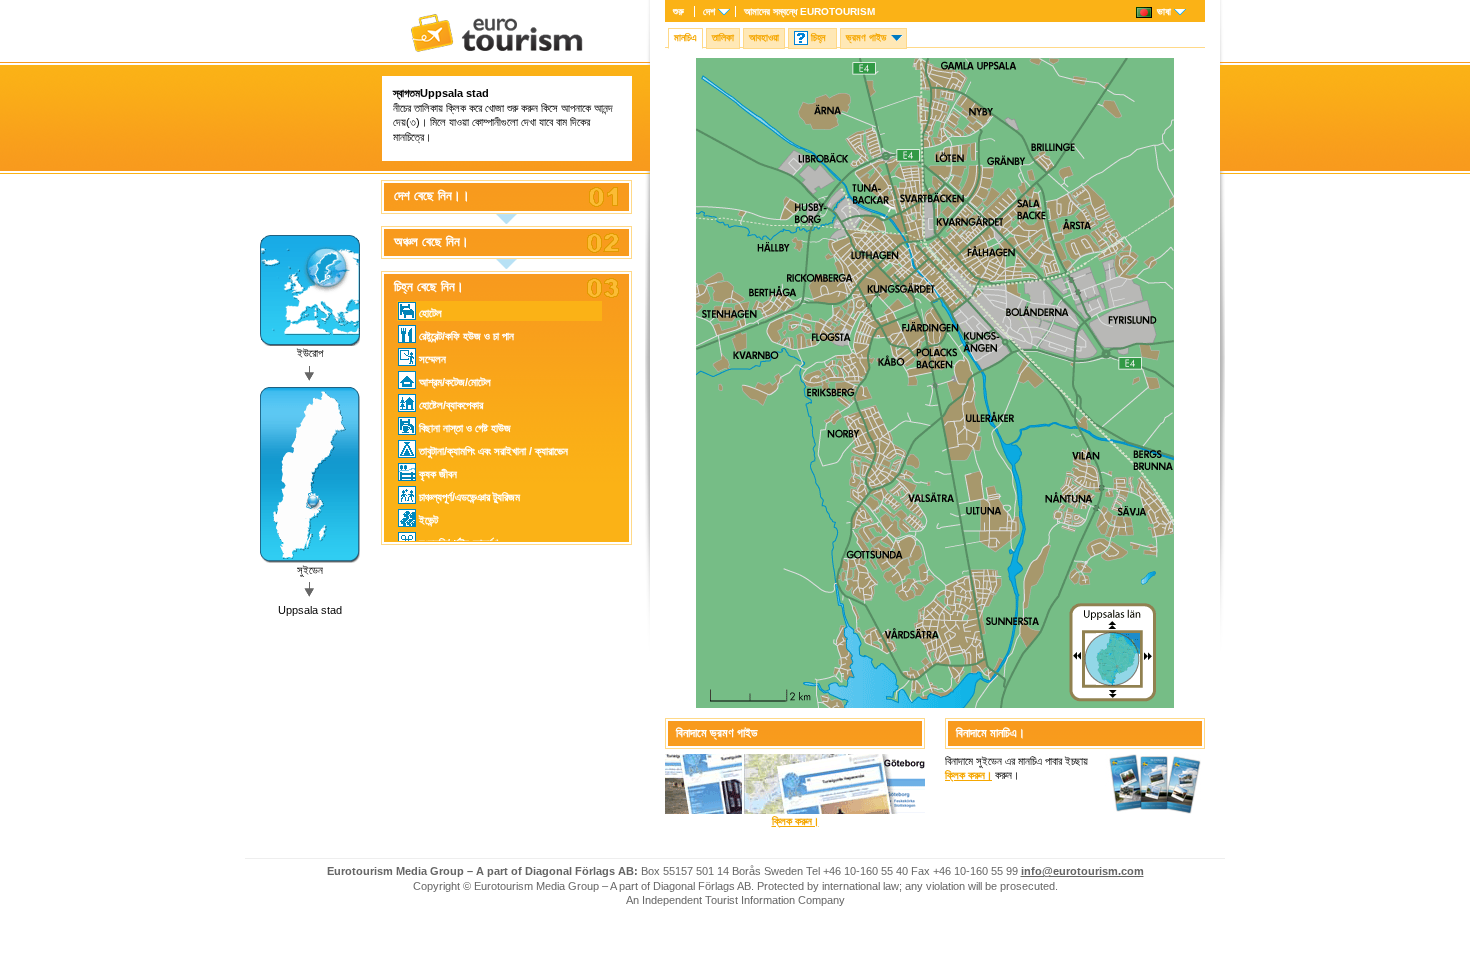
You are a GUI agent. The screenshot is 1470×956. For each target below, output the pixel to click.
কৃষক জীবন (438, 474)
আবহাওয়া (764, 37)
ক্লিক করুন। (795, 821)
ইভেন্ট (428, 520)
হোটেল (430, 313)
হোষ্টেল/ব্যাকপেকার (451, 405)
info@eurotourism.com (1082, 871)
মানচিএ (685, 37)
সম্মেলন (432, 359)
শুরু (678, 11)
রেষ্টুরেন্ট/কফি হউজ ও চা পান (466, 336)
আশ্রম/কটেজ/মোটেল (455, 382)
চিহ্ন (818, 37)
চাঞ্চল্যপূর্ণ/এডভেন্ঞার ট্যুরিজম (469, 497)
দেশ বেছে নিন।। (432, 196)
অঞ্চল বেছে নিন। (431, 242)
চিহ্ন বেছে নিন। (429, 287)
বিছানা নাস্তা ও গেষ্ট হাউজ (465, 428)
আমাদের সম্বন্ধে (809, 11)
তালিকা (723, 37)
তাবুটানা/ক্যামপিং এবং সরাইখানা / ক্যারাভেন (493, 451)
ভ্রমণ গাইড (866, 37)
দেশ (709, 11)
